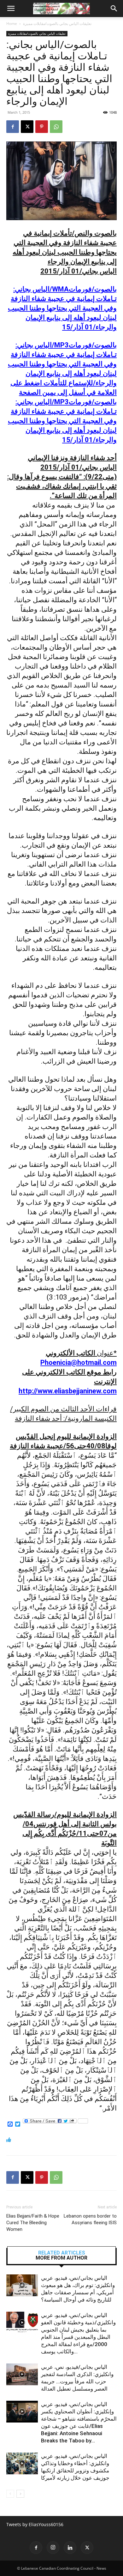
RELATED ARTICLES (62, 2253)
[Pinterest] (42, 127)
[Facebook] (13, 127)
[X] (27, 127)
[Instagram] (53, 2548)
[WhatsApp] (56, 127)
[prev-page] (10, 2494)
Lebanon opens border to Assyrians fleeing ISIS (90, 2219)
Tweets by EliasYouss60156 (35, 2524)
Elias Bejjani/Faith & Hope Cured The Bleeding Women (33, 2223)
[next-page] (20, 2494)
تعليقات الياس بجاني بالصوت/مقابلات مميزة (57, 24)
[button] (11, 9)
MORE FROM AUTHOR (61, 2258)
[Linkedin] (70, 2548)
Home (12, 24)
